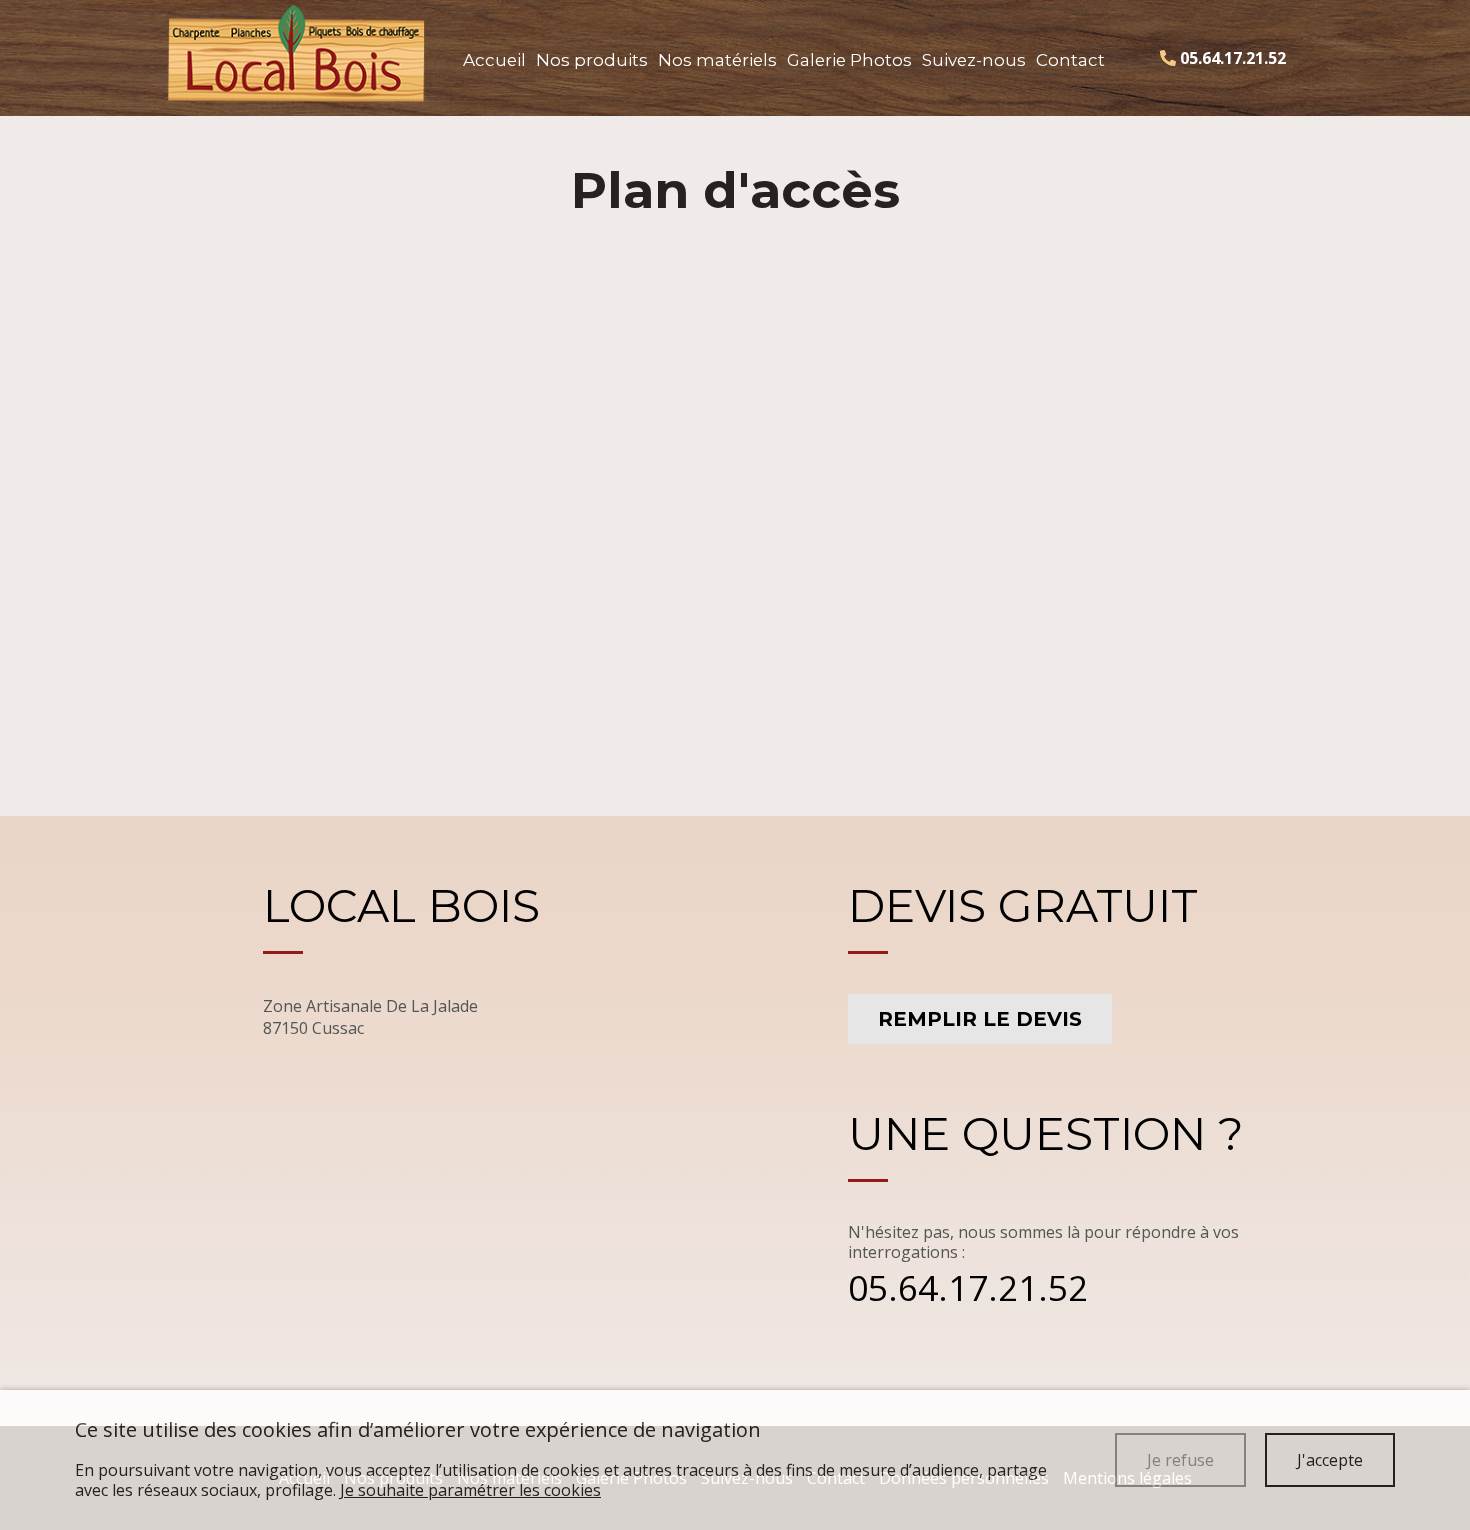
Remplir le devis (980, 1019)
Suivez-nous (974, 60)
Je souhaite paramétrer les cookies (470, 1490)
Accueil (494, 60)
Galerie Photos (849, 60)
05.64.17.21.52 (968, 1287)
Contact (1070, 60)
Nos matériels (717, 60)
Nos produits (592, 60)
